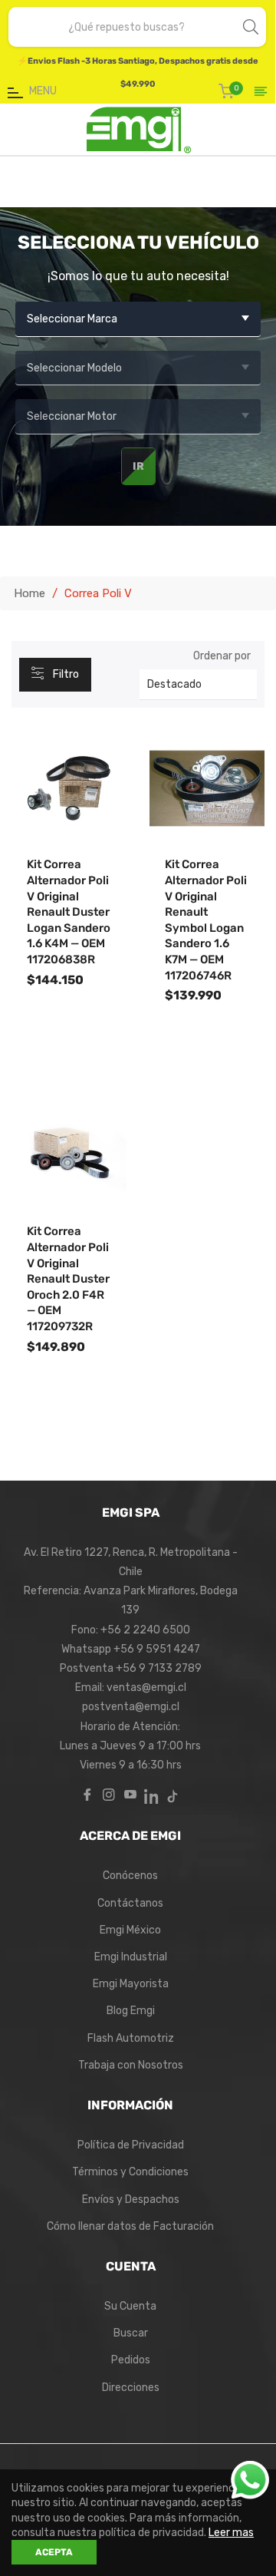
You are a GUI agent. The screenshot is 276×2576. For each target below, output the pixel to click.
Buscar (131, 2333)
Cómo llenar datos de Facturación (130, 2226)
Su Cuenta (130, 2306)
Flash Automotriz (131, 2038)
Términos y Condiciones (130, 2172)
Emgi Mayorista (131, 1984)
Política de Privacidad (131, 2145)
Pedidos (131, 2360)
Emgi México (130, 1930)
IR (138, 466)
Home (30, 593)
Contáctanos (130, 1903)
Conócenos (130, 1876)
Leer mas (231, 2533)
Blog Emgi (131, 2011)
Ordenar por (222, 656)
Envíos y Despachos (131, 2200)
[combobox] (127, 27)
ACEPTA (54, 2552)
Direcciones (131, 2388)
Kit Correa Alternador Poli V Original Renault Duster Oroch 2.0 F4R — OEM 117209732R (68, 1279)
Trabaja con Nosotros (131, 2065)
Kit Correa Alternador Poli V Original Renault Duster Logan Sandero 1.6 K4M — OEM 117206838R (69, 912)
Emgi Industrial (131, 1957)
